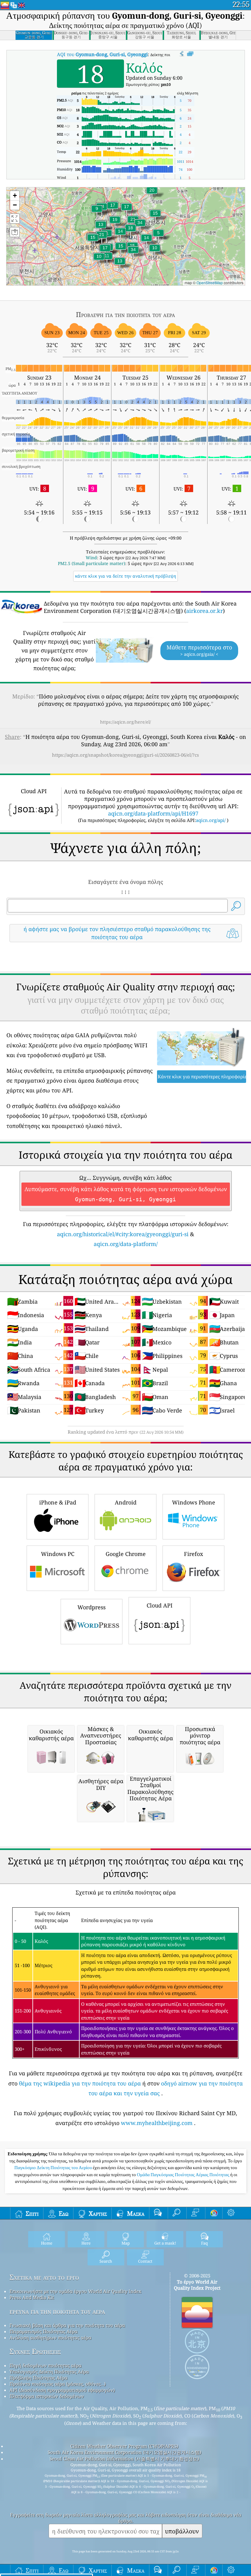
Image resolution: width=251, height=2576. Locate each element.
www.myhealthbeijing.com (157, 2123)
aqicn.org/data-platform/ (126, 1244)
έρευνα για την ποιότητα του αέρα (57, 2311)
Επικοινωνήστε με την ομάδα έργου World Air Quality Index (75, 2291)
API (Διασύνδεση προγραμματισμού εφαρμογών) (62, 2390)
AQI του (102, 54)
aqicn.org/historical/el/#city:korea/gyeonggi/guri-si (123, 1234)
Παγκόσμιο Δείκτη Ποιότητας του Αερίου (54, 2168)
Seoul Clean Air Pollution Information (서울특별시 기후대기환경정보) (124, 2459)
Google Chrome (126, 1554)
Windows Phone (194, 1502)
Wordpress (92, 1607)
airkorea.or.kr (204, 611)
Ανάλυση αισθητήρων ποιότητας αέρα (50, 2337)
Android (126, 1502)
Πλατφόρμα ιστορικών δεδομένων (47, 2396)
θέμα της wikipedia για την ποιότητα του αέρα (80, 2083)
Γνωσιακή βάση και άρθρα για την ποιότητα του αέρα (67, 2325)
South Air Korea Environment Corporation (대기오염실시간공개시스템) (124, 2452)
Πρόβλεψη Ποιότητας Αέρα (38, 2378)
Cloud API (160, 1605)
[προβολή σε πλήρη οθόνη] (190, 54)
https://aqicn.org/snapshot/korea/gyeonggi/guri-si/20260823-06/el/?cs (125, 755)
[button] (140, 226)
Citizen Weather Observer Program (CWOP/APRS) (124, 2446)
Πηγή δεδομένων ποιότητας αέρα (45, 2365)
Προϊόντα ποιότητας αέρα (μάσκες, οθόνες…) (58, 2384)
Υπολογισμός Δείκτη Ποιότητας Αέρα (49, 2372)
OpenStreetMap (210, 283)
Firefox (193, 1554)
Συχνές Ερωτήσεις (35, 2351)
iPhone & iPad (58, 1502)
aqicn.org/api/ (211, 820)
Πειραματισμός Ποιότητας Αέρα (43, 2331)
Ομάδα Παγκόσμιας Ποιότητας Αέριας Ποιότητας (184, 2175)
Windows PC (58, 1554)
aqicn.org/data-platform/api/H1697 (153, 813)
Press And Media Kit (32, 2297)
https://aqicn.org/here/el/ (125, 722)
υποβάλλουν (182, 2531)
